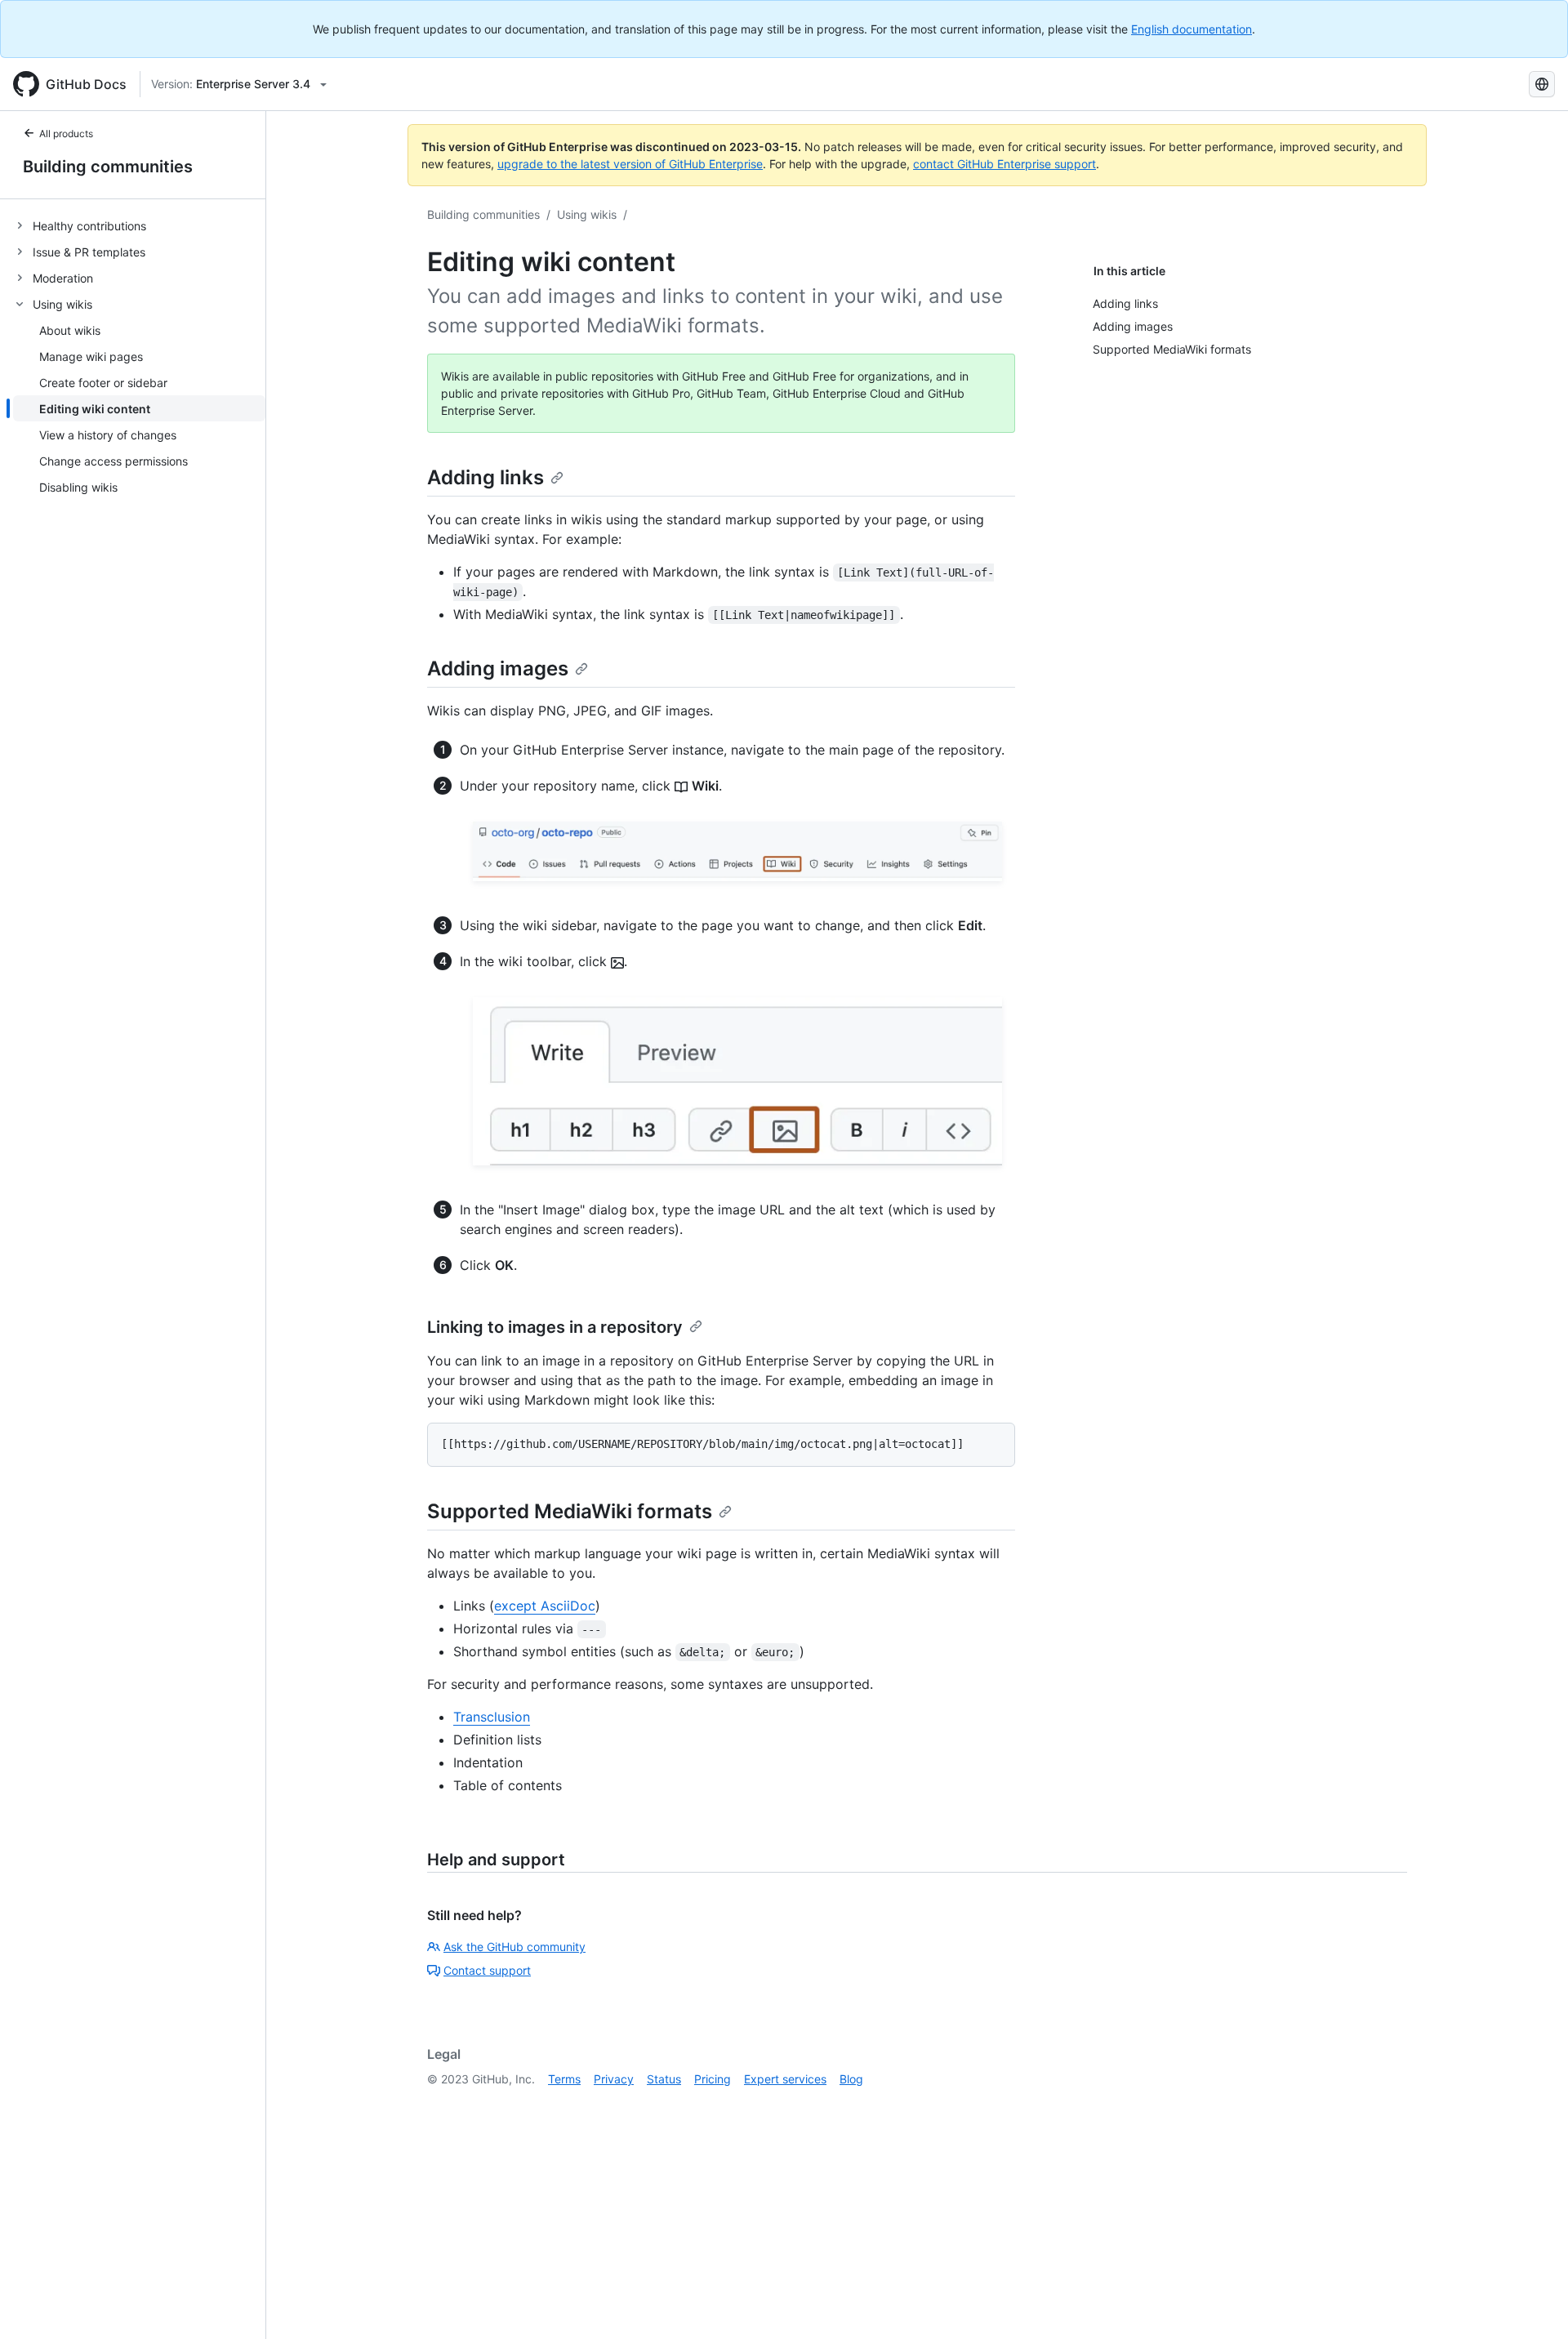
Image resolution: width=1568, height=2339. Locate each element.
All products (66, 134)
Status (664, 2079)
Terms (564, 2079)
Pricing (713, 2079)
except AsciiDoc (545, 1606)
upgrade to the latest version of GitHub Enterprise (630, 164)
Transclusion (492, 1717)
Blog (851, 2079)
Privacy (614, 2079)
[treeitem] (139, 225)
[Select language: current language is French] (1542, 84)
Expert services (785, 2079)
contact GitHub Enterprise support (1004, 164)
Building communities (108, 167)
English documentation (1192, 29)
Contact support (487, 1970)
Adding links (486, 477)
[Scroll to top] (1532, 2303)
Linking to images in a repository (555, 1327)
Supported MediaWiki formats (570, 1511)
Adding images (498, 668)
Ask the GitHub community (514, 1947)
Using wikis (587, 214)
